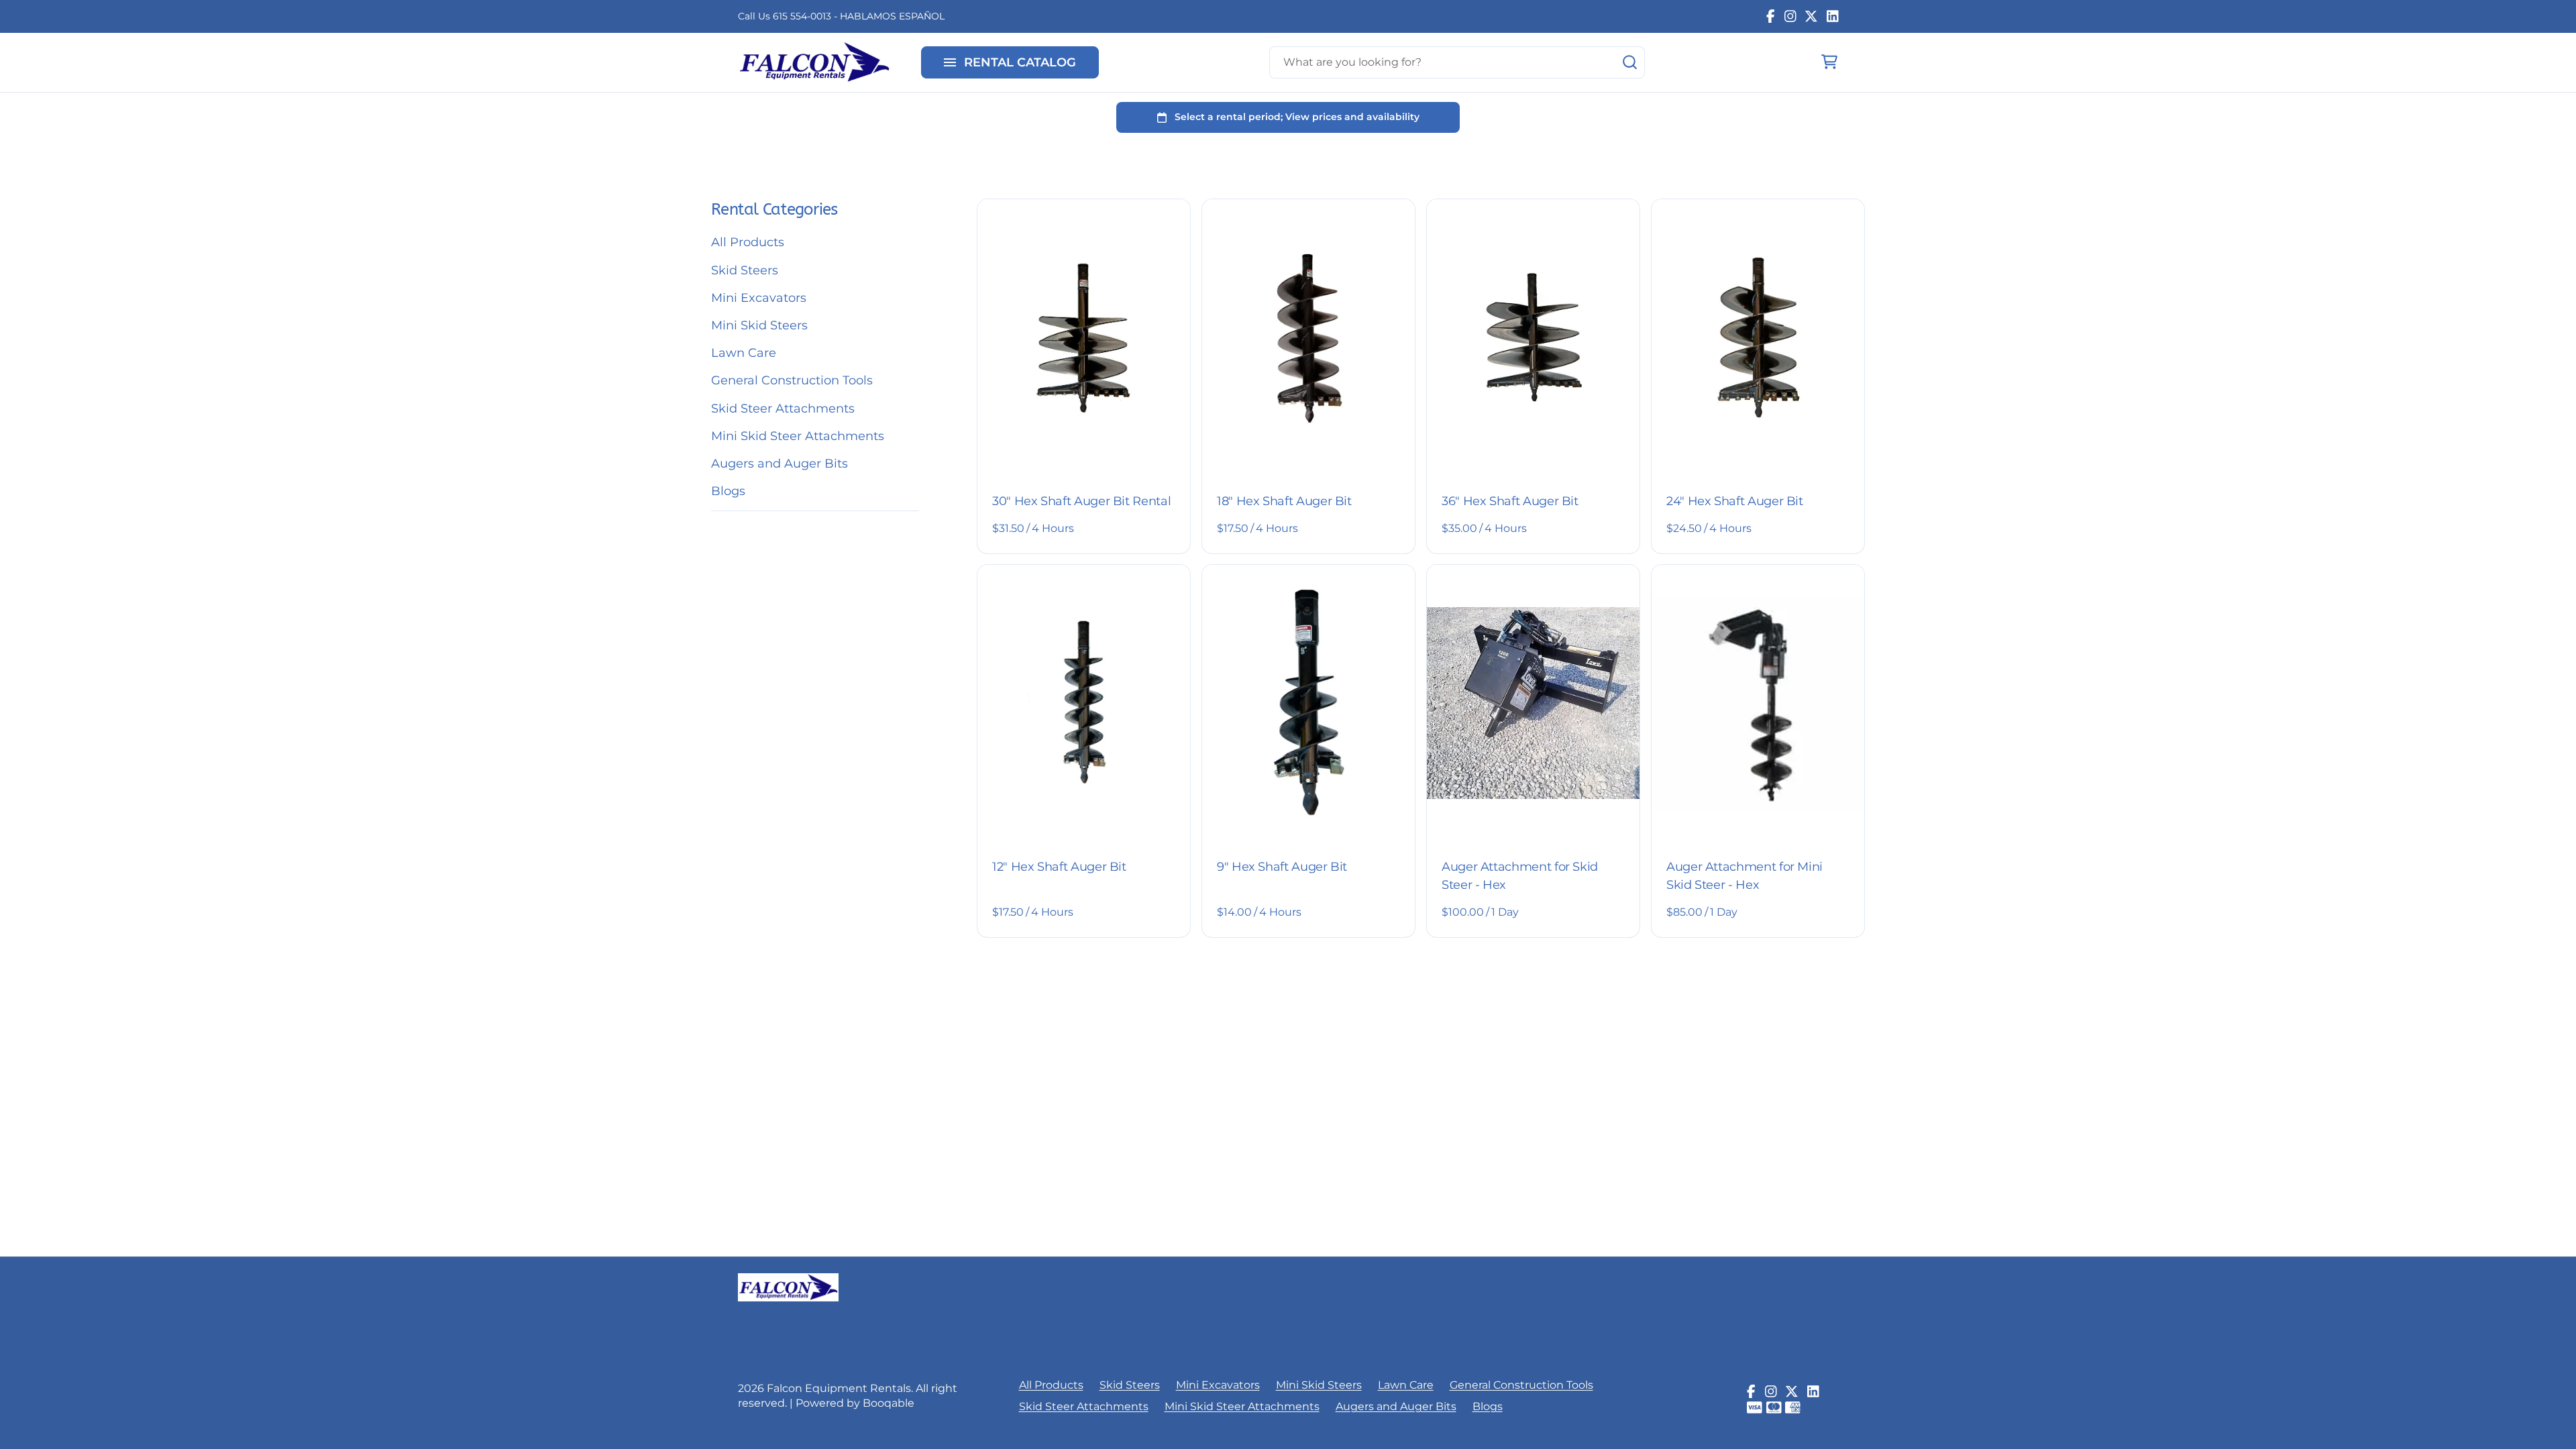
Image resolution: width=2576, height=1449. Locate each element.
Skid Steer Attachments (783, 409)
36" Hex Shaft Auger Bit (1510, 501)
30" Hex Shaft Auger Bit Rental (1081, 501)
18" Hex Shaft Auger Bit (1284, 501)
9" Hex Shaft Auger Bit (1282, 867)
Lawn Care (744, 353)
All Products (748, 242)
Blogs (728, 491)
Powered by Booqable (855, 1403)
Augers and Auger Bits (780, 464)
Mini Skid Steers (759, 325)
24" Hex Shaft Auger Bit (1735, 501)
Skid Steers (745, 270)
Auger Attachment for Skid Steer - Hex (1520, 876)
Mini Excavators (759, 298)
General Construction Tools (792, 380)
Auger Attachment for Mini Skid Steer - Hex (1745, 876)
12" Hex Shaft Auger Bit (1059, 867)
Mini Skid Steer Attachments (798, 436)
